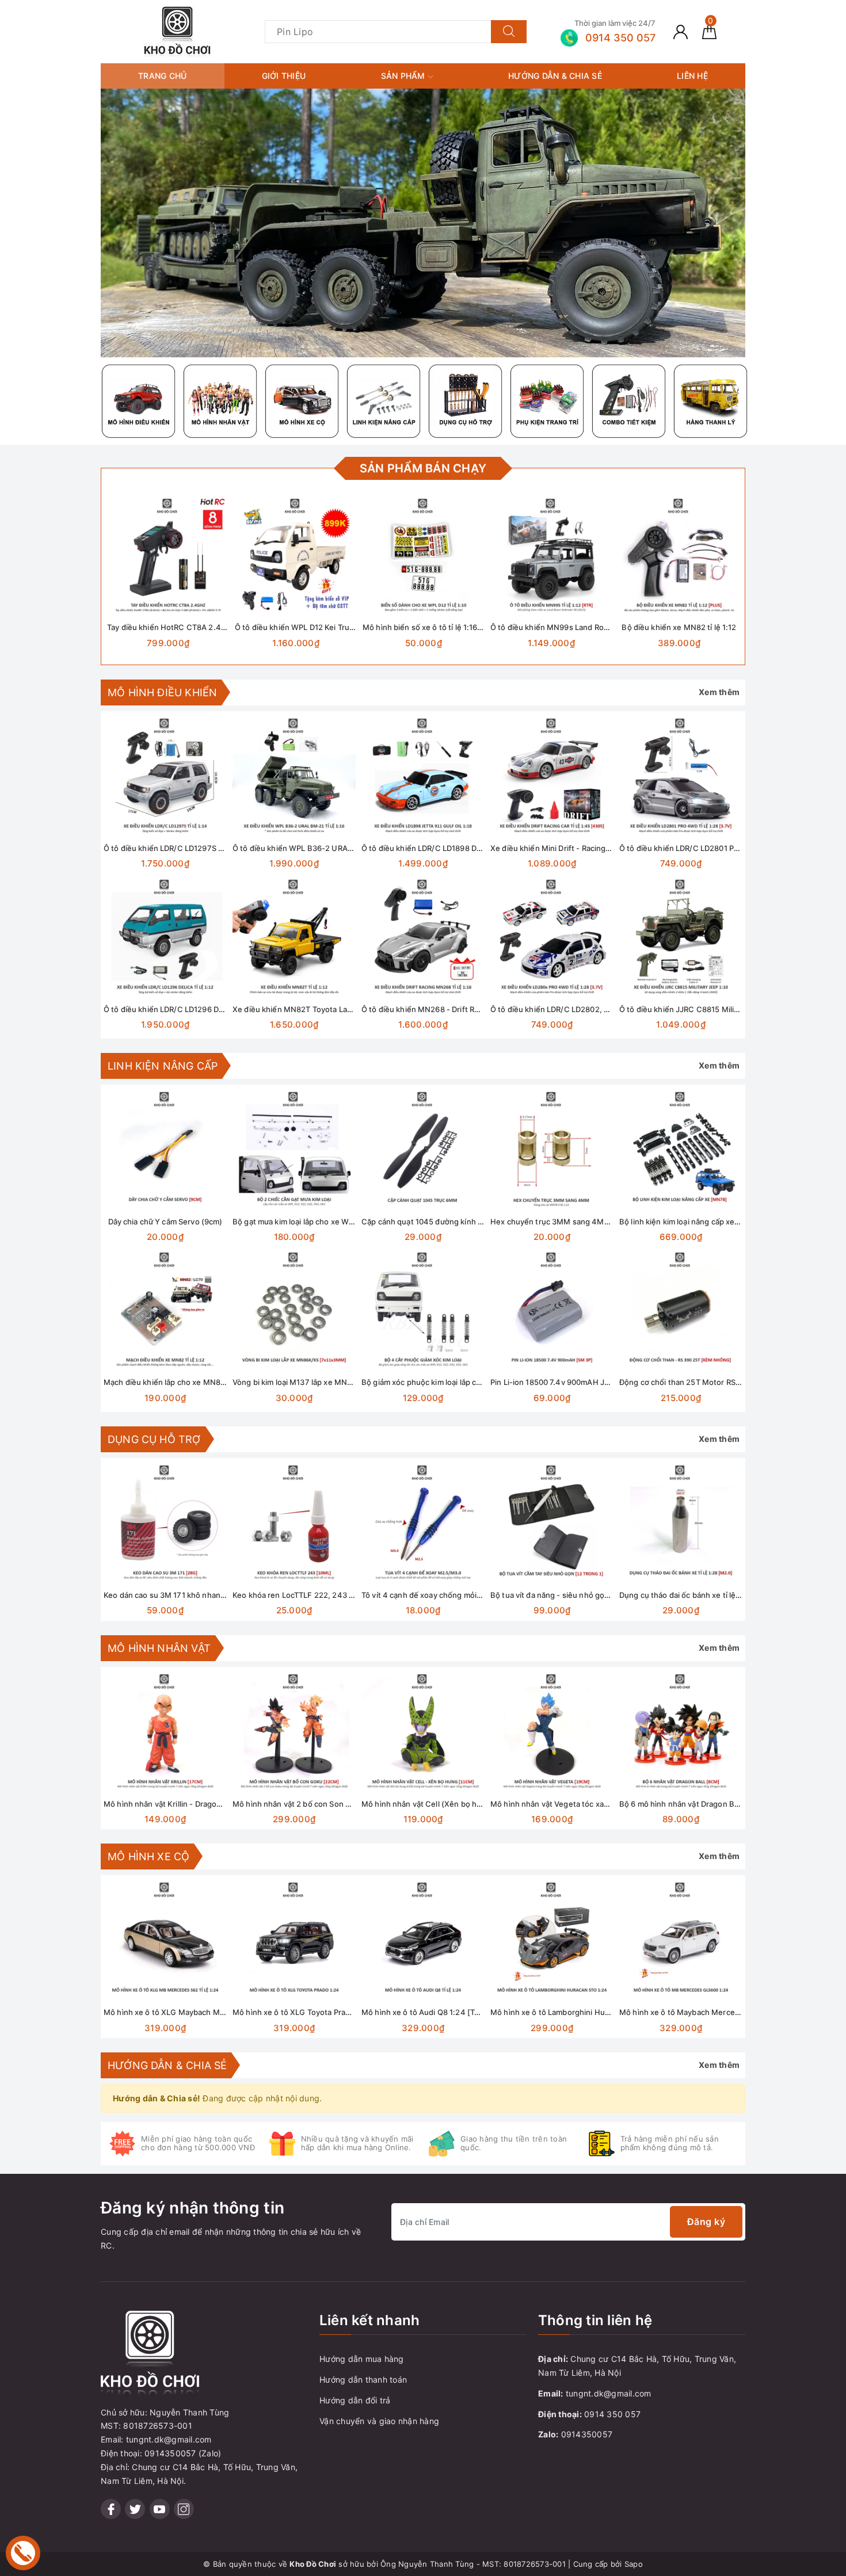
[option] (423, 223)
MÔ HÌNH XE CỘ (148, 1856)
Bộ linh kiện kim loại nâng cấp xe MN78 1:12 (697, 1222)
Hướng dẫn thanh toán (363, 2380)
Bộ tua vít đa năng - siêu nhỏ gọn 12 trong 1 (568, 1595)
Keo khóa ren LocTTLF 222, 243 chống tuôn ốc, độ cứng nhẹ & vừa (352, 1595)
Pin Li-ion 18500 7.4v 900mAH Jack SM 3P (566, 1382)
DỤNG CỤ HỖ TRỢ (154, 1439)
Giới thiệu (284, 76)
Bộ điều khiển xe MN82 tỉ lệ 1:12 (679, 627)
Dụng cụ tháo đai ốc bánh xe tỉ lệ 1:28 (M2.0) (699, 1595)
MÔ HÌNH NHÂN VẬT (159, 1648)
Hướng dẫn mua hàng (362, 2359)
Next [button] (774, 1548)
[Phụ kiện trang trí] (547, 401)
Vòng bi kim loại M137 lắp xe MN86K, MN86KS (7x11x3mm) (338, 1382)
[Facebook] (111, 2509)
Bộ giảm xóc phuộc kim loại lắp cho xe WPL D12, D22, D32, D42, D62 (483, 1382)
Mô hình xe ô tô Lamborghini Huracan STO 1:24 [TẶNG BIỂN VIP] (606, 2012)
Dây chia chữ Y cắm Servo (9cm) (165, 1222)
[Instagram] (184, 2509)
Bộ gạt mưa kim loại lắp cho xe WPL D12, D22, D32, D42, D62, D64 (350, 1222)
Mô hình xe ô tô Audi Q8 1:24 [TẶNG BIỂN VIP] (445, 2012)
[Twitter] (135, 2509)
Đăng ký (706, 2222)
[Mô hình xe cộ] (302, 401)
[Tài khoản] (681, 31)
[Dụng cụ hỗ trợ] (466, 401)
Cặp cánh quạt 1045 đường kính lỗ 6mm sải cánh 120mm (462, 1222)
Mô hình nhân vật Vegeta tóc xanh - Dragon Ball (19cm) (589, 1804)
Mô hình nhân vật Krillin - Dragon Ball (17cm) (183, 1804)
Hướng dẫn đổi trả (355, 2400)
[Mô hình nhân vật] (220, 401)
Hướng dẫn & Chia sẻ (555, 76)
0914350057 (587, 2434)
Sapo (634, 2564)
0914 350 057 (612, 2414)
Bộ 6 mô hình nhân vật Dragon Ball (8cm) (692, 1804)
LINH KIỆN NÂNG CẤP (163, 1066)
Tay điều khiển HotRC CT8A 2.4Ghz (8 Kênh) (188, 627)
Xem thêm (719, 692)
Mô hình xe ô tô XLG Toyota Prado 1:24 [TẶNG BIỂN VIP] (334, 2012)
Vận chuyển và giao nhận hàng (379, 2421)
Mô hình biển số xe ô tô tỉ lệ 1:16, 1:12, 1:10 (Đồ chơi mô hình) (471, 627)
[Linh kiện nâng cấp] (384, 401)
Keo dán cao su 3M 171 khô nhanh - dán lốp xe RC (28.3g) (207, 1595)
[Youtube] (160, 2509)
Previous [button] (72, 1548)
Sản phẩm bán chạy (423, 468)
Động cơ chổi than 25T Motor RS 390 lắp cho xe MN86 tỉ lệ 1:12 (732, 1382)
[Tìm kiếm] (509, 32)
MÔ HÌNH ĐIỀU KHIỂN (162, 692)
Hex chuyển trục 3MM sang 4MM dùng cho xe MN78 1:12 (594, 1222)
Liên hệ (692, 76)
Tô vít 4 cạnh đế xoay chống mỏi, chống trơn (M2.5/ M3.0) (466, 1595)
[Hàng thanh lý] (711, 401)
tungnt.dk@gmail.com (609, 2393)
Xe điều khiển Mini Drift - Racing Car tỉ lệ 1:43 (571, 848)
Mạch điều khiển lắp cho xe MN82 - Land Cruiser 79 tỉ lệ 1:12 (212, 1382)
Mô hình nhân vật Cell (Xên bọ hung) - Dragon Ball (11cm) (464, 1804)
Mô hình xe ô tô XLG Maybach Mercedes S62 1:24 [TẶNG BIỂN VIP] (225, 2012)
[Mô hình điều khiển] (139, 401)
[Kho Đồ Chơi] (177, 31)
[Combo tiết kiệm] (629, 401)
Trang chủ (162, 76)
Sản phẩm (404, 76)
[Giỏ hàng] (709, 31)
